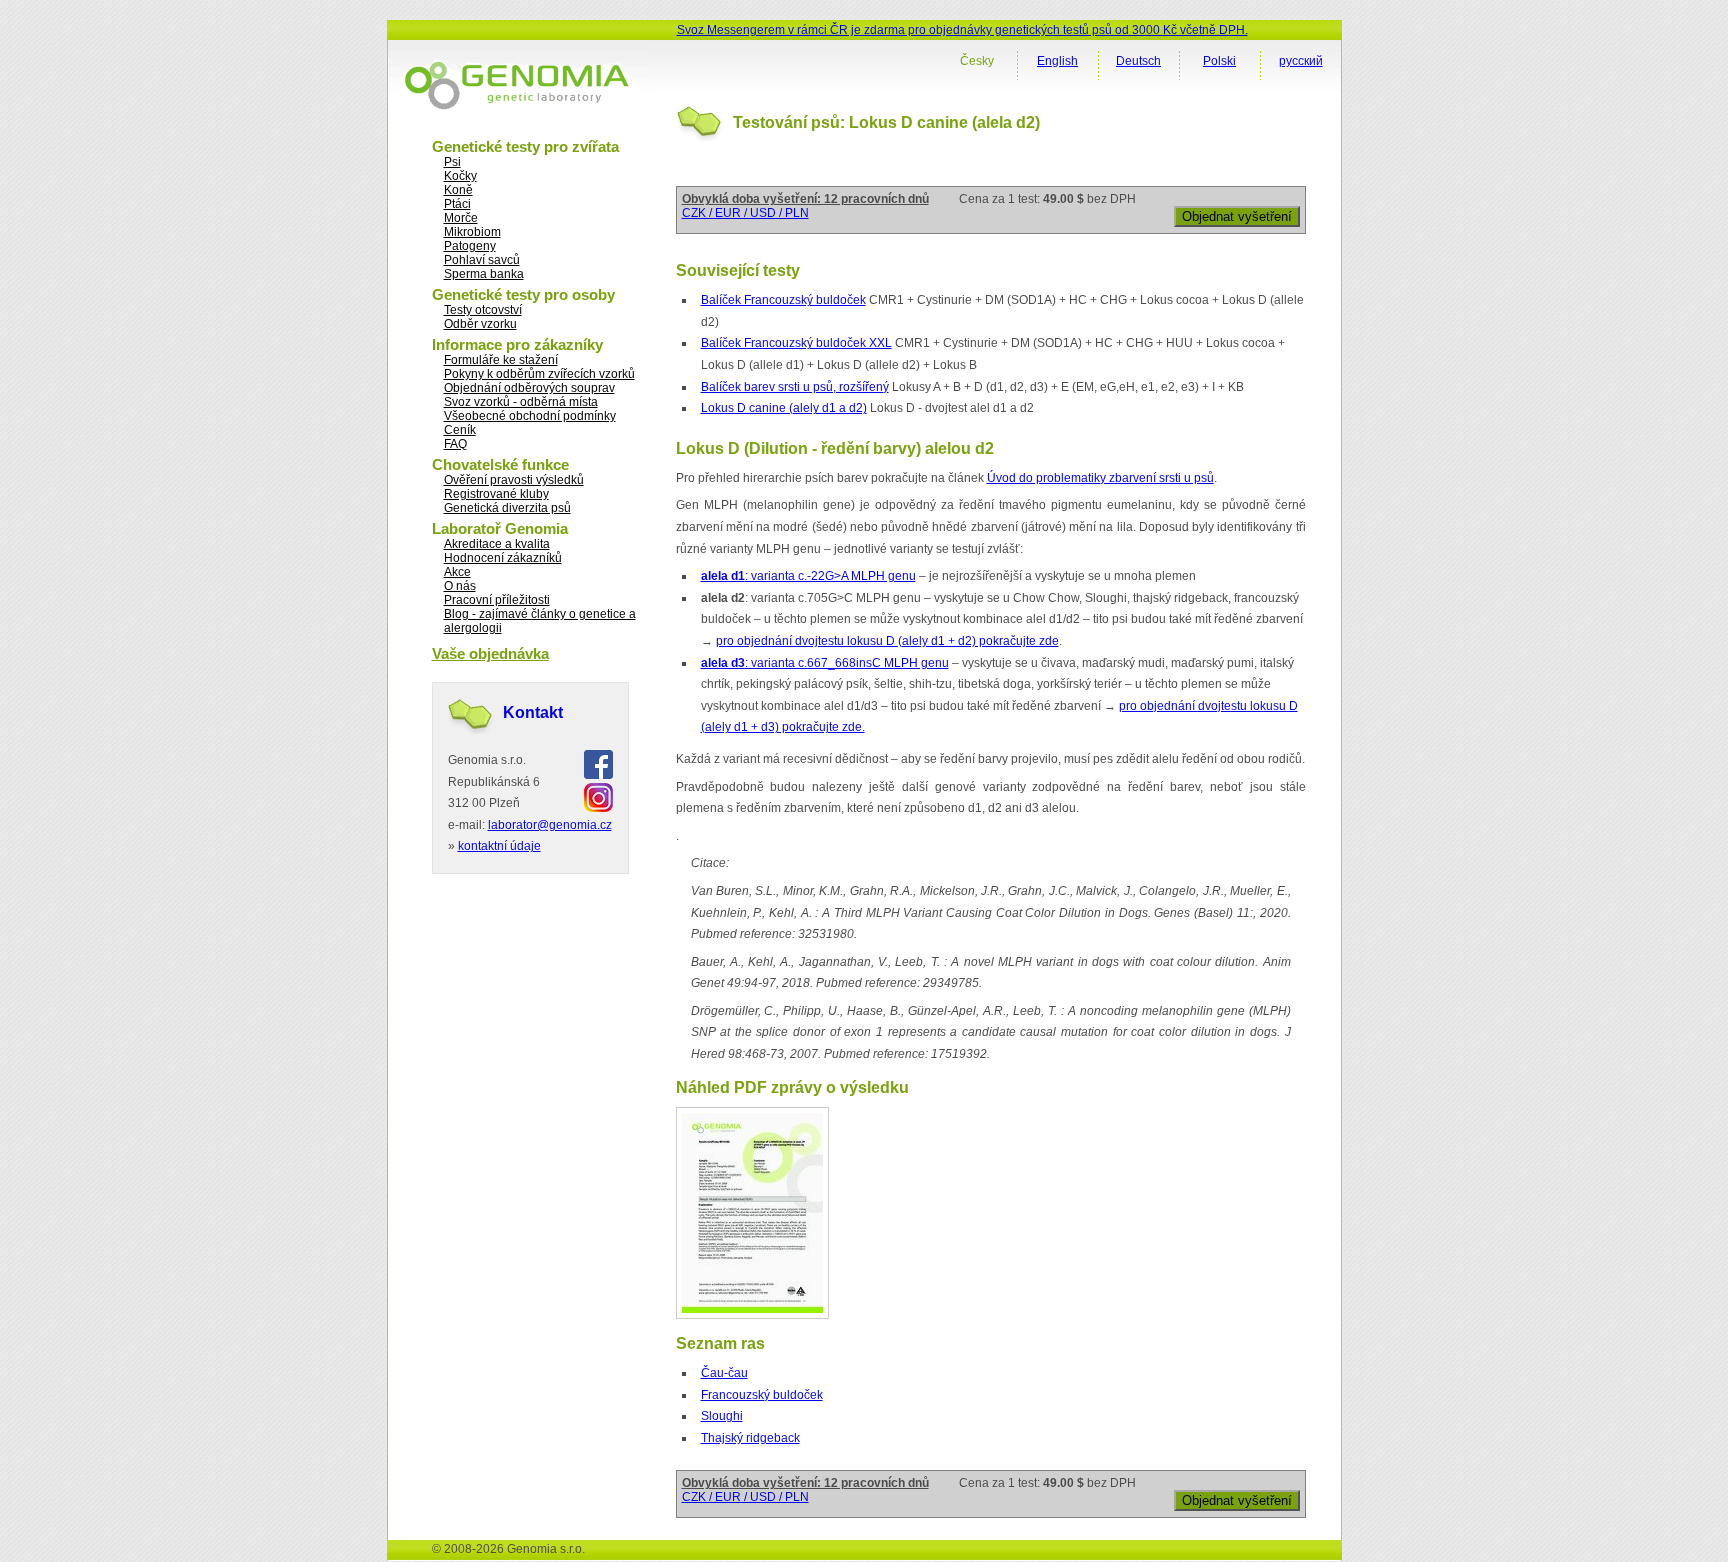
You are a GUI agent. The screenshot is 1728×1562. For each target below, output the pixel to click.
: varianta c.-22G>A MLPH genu (808, 576)
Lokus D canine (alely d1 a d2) (784, 408)
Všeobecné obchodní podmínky (530, 416)
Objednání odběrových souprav (529, 388)
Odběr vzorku (480, 324)
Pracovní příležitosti (497, 600)
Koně (458, 190)
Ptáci (457, 204)
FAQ (455, 444)
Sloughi (722, 1416)
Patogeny (470, 246)
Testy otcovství (483, 310)
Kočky (460, 176)
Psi (452, 162)
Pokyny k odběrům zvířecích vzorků (539, 374)
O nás (460, 586)
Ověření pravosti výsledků (514, 480)
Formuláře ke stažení (501, 360)
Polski (1219, 61)
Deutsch (1138, 61)
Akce (457, 572)
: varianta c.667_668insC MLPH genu (825, 663)
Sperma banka (484, 274)
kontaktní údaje (499, 846)
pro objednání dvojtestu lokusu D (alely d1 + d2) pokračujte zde (887, 641)
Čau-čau (724, 1373)
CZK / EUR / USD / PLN (745, 213)
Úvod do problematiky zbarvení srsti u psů (1100, 478)
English (1057, 61)
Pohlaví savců (482, 260)
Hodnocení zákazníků (503, 558)
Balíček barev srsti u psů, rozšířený (795, 387)
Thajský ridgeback (750, 1438)
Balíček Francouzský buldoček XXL (796, 343)
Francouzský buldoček (762, 1395)
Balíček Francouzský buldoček (783, 300)
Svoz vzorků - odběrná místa (521, 402)
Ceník (460, 430)
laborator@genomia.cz (550, 825)
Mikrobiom (472, 232)
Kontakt (533, 712)
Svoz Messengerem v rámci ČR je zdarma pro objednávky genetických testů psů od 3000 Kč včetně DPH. (962, 30)
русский (1301, 61)
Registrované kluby (496, 494)
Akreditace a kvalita (497, 544)
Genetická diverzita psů (507, 508)
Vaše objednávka (490, 653)
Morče (461, 218)
